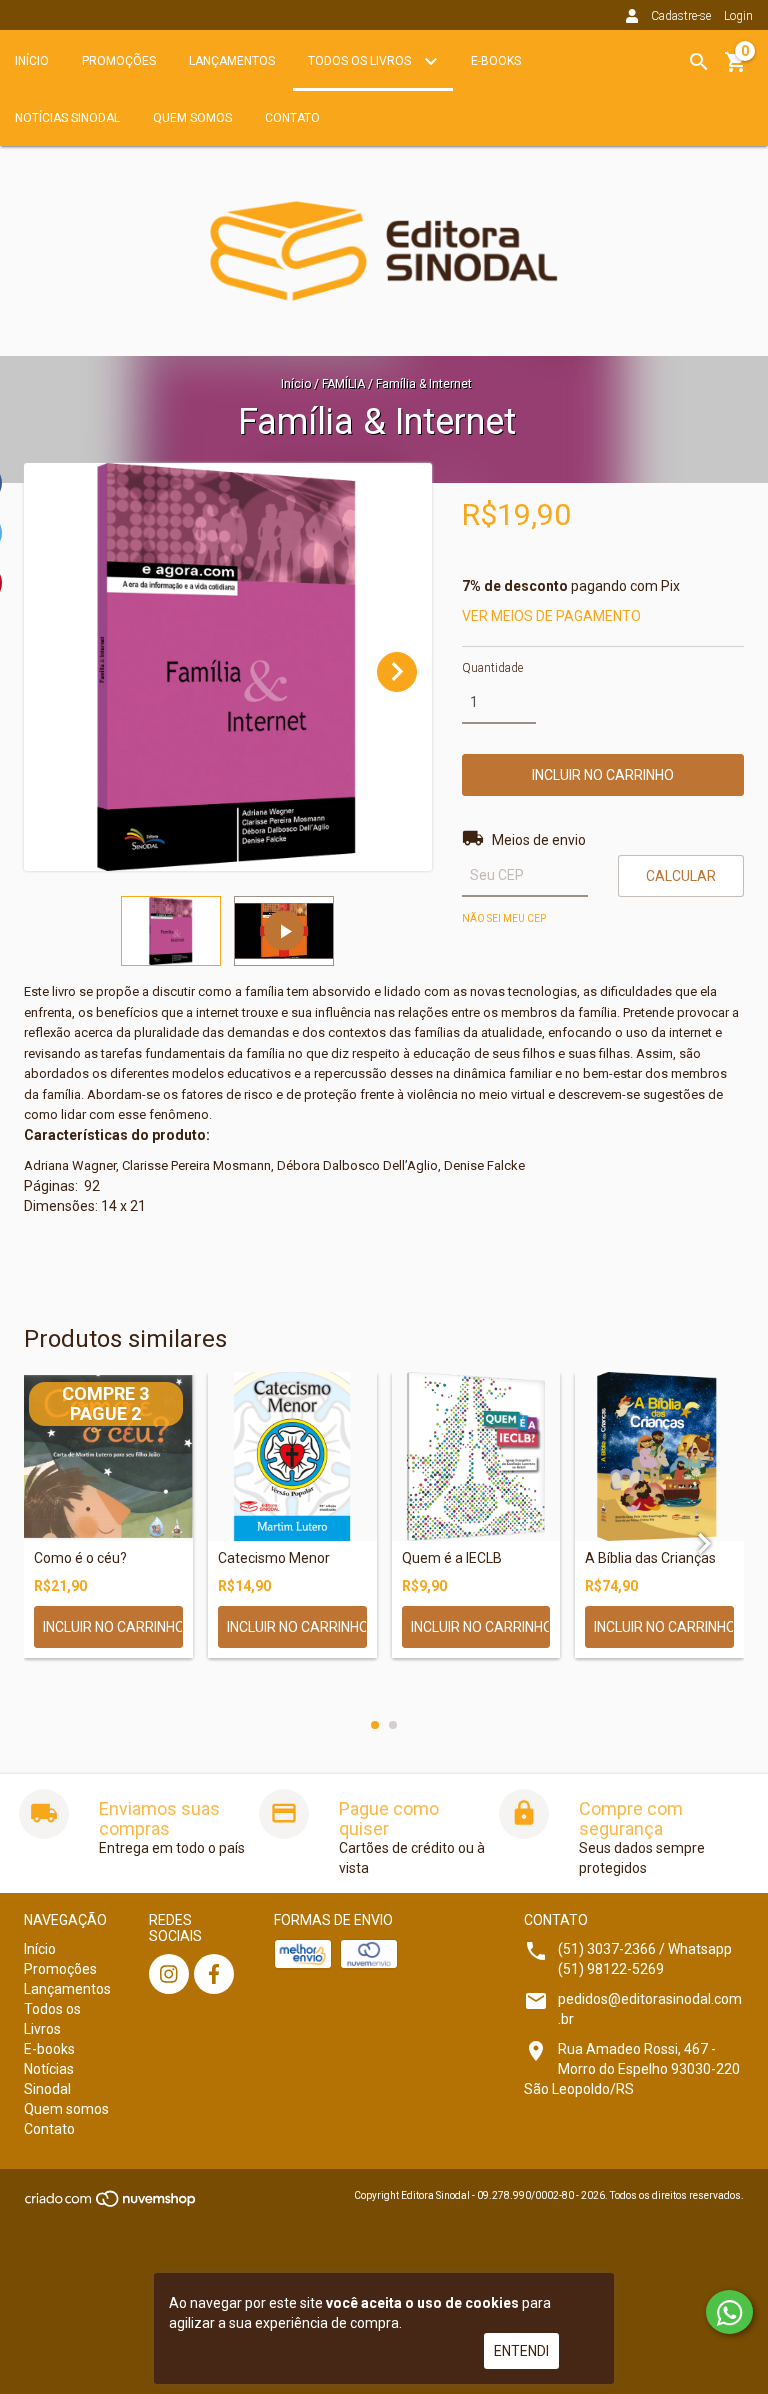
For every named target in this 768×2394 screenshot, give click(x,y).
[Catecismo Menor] (292, 1456)
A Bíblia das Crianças (650, 1558)
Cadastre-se (681, 16)
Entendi (521, 2351)
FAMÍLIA (343, 384)
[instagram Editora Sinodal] (169, 1974)
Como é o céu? (80, 1558)
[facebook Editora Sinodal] (214, 1974)
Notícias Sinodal (67, 118)
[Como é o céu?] (108, 1456)
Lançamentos (232, 61)
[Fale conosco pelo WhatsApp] (729, 2312)
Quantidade (492, 668)
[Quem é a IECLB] (476, 1456)
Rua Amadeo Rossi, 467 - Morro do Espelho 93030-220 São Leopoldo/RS (632, 2069)
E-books (496, 61)
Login (738, 16)
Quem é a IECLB (452, 1558)
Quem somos (192, 118)
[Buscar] (699, 62)
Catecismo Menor (274, 1558)
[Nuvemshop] (111, 2204)
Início (32, 61)
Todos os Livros (361, 61)
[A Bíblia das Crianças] (659, 1456)
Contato (292, 118)
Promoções (119, 61)
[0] (736, 69)
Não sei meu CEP (504, 918)
